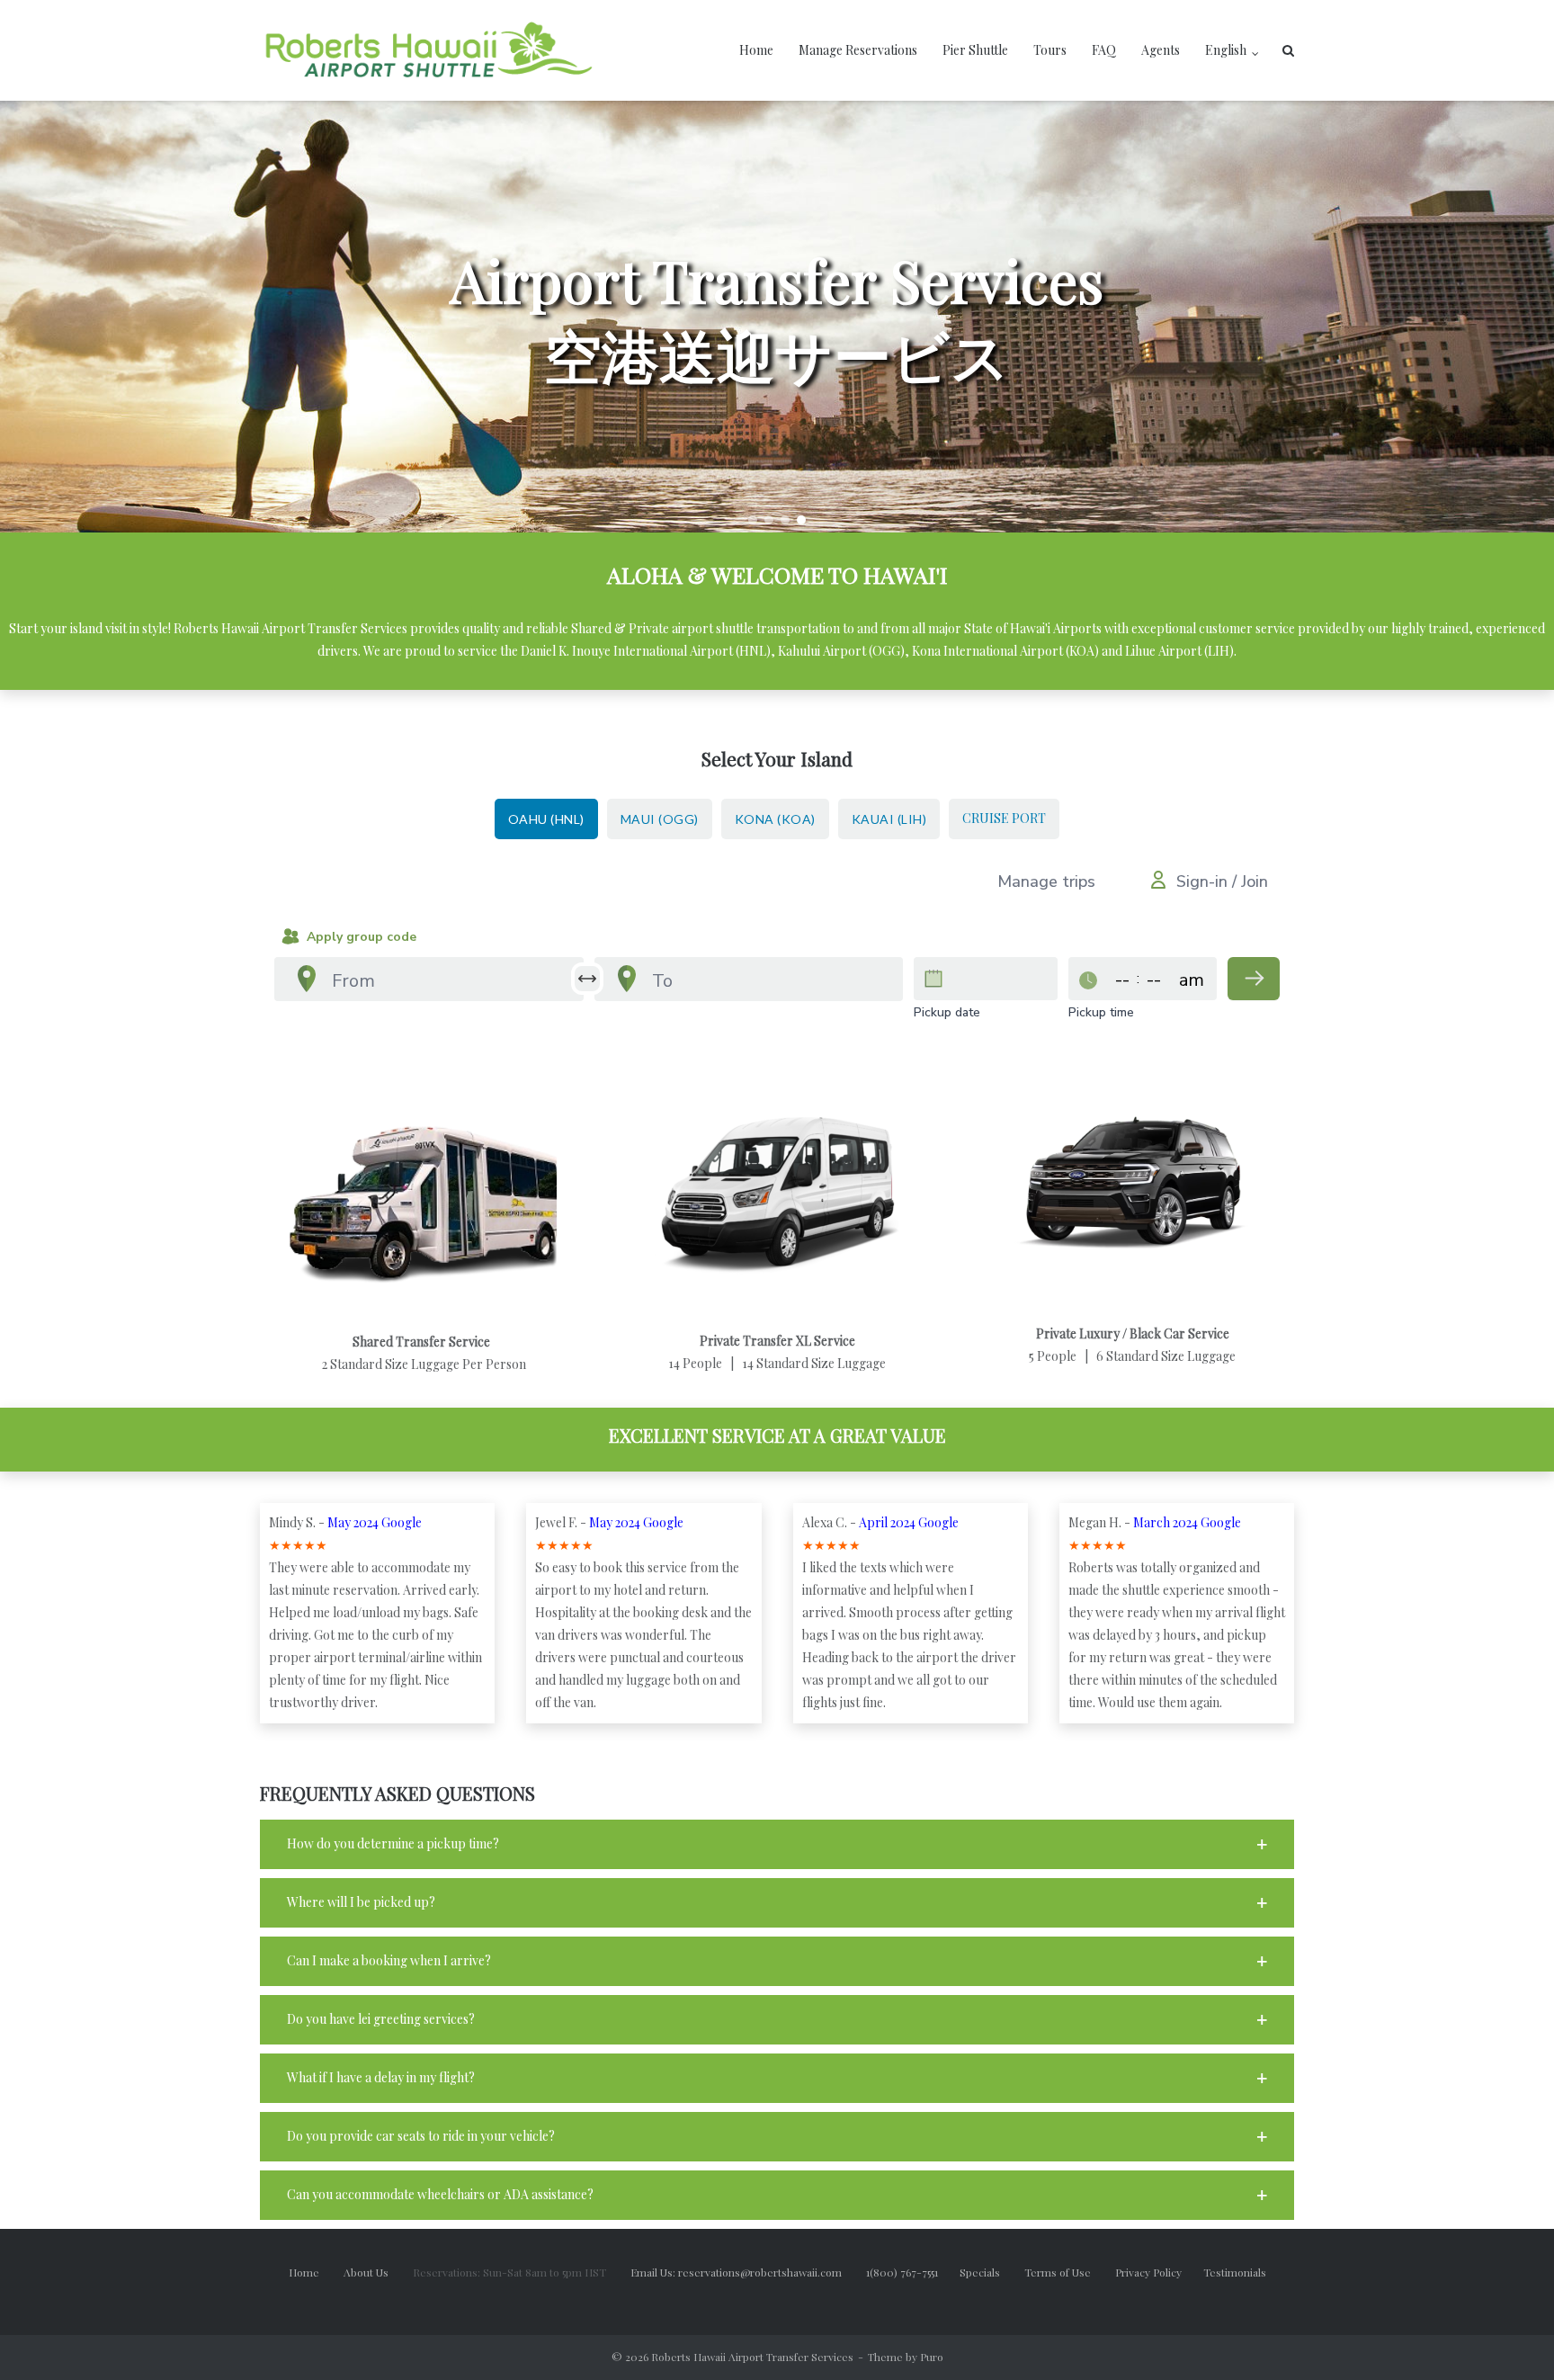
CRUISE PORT (1004, 818)
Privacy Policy (1159, 2272)
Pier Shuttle (975, 50)
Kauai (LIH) (889, 819)
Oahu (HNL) (546, 819)
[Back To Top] (1509, 2336)
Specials (991, 2272)
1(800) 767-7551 (913, 2272)
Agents (1161, 50)
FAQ (1104, 50)
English (1226, 50)
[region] (777, 317)
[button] (753, 520)
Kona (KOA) (775, 819)
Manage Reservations (858, 50)
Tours (1050, 50)
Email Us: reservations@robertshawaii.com (747, 2272)
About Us (377, 2272)
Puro (932, 2357)
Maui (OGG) (660, 819)
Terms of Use (1070, 2272)
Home (756, 50)
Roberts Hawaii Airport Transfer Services (752, 2357)
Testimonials (1235, 2272)
